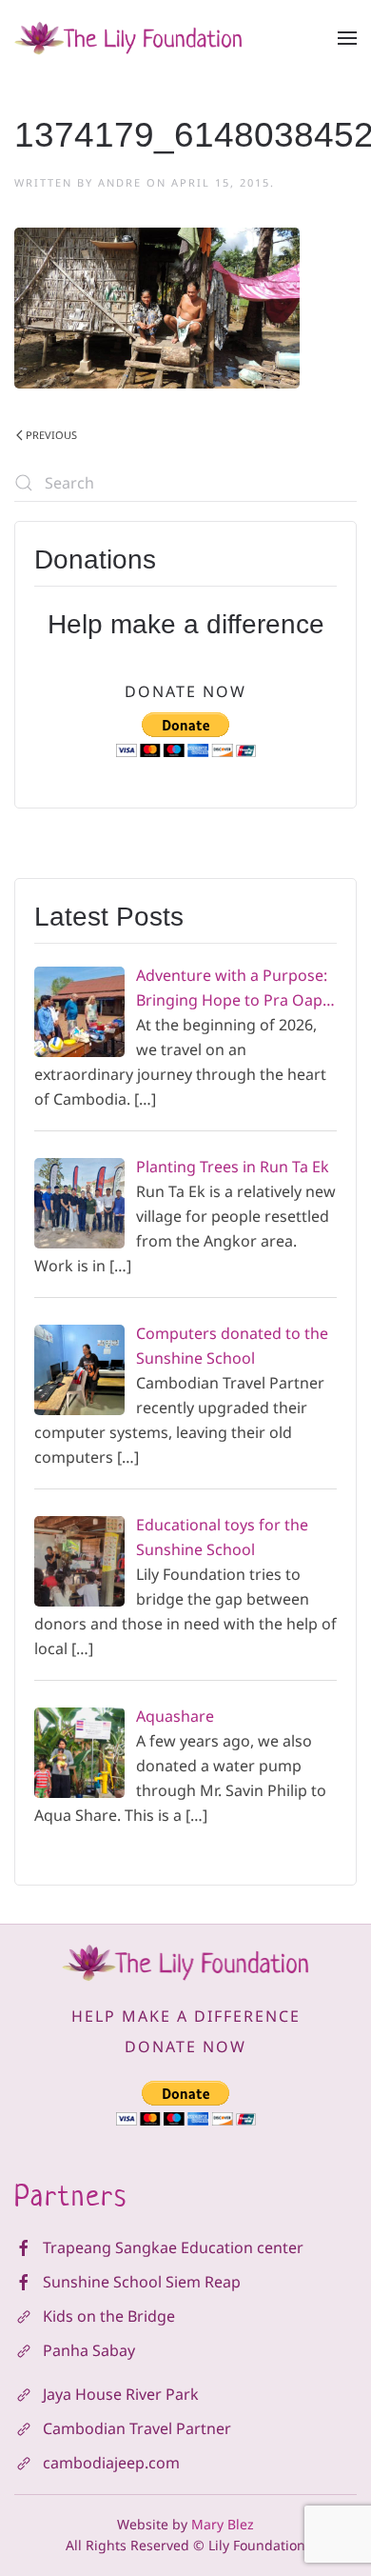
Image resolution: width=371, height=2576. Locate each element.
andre (120, 182)
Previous (51, 435)
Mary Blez (223, 2524)
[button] (347, 38)
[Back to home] (128, 38)
